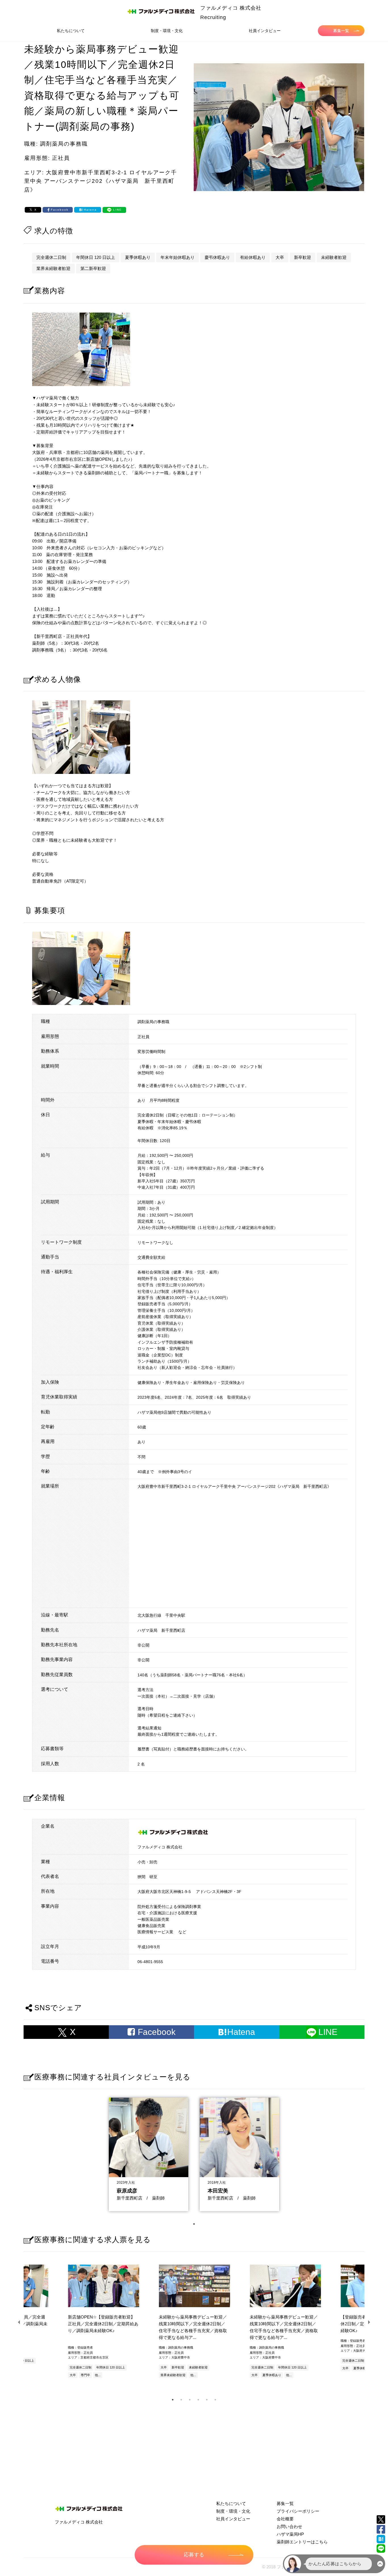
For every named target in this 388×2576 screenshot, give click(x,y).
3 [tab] (190, 2400)
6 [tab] (215, 2400)
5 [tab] (207, 2400)
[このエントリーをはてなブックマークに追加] (381, 2539)
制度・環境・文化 (167, 31)
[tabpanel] (149, 2153)
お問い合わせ (289, 2526)
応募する (194, 2555)
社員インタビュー (265, 31)
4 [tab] (198, 2400)
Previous (19, 2322)
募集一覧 (341, 31)
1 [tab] (194, 2224)
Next (369, 2322)
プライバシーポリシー (298, 2511)
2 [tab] (181, 2400)
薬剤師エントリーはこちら (302, 2542)
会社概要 (285, 2519)
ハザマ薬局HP (290, 2534)
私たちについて (71, 31)
